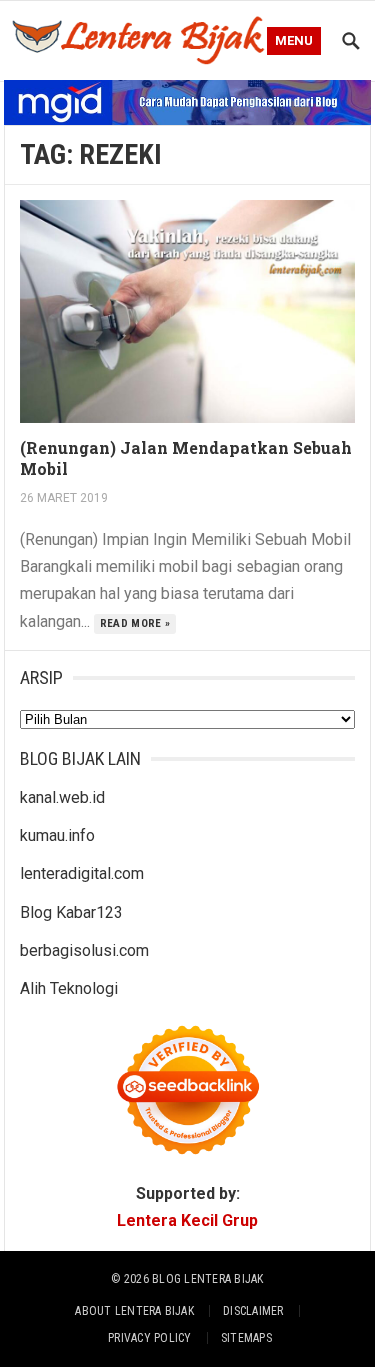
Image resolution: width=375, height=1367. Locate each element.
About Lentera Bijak (134, 1311)
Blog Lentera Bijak (207, 1279)
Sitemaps (246, 1338)
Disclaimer (253, 1311)
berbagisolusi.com (84, 950)
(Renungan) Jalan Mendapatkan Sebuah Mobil (186, 458)
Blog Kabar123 (71, 912)
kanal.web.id (62, 797)
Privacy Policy (149, 1338)
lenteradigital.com (82, 873)
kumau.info (57, 835)
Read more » (135, 623)
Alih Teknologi (69, 988)
